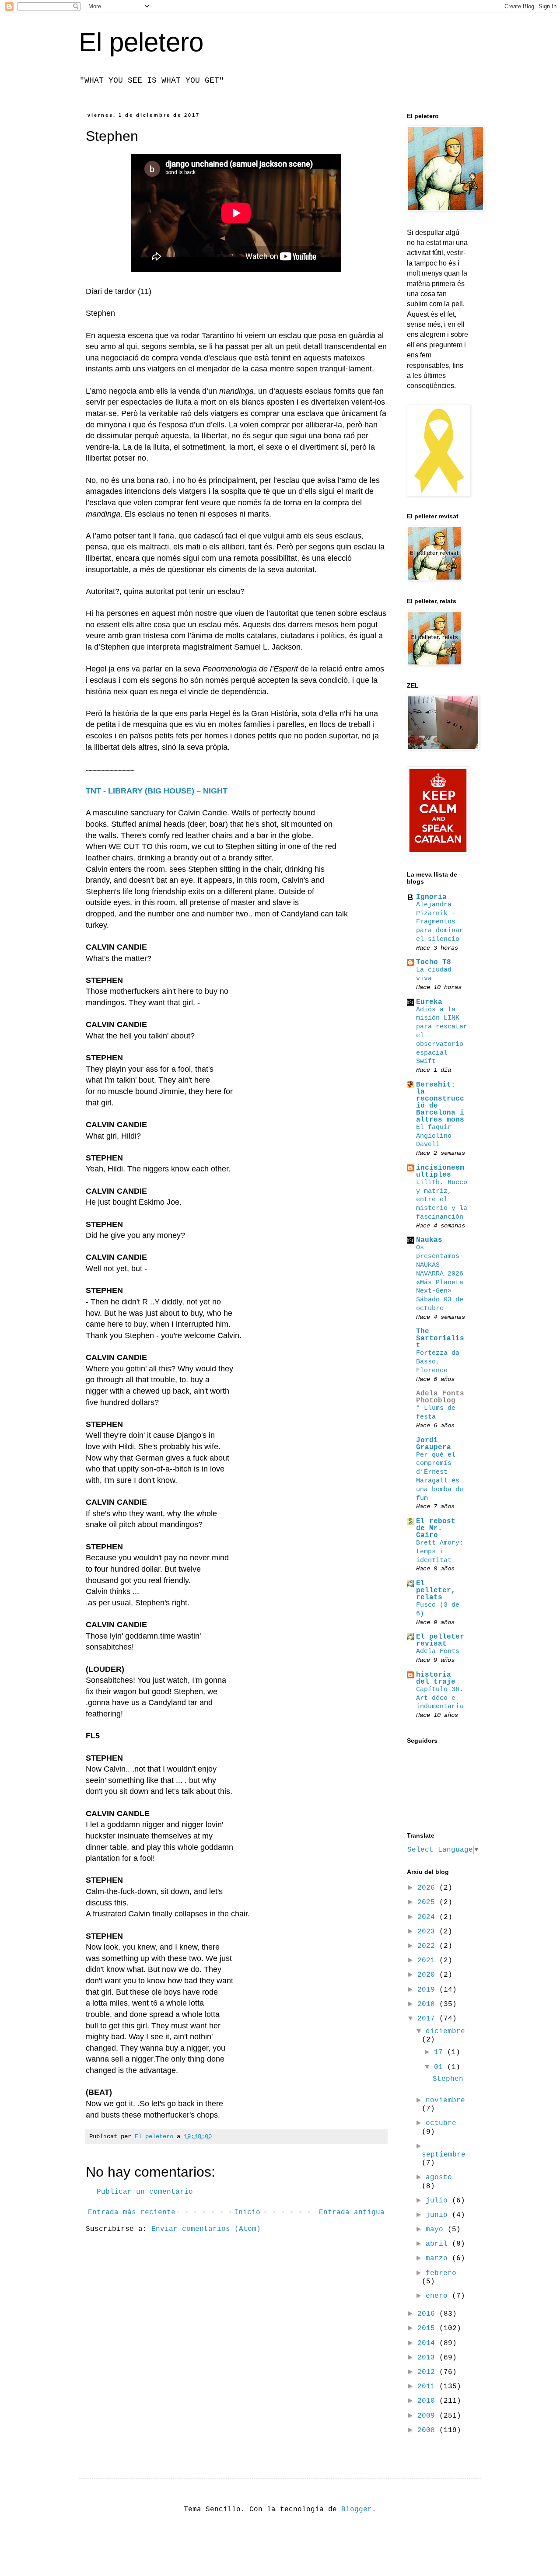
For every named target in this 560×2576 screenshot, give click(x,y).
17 (441, 2052)
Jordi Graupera (434, 1444)
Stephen (448, 2079)
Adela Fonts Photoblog (440, 1397)
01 (441, 2067)
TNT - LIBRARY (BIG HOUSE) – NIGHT (157, 791)
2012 (428, 2372)
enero (439, 2296)
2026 (428, 1888)
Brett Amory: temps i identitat (440, 1552)
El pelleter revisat (440, 1640)
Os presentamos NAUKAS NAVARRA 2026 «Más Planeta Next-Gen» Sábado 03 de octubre (440, 1278)
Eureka (429, 1002)
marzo (439, 2258)
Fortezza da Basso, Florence (438, 1362)
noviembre (445, 2101)
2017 (428, 2019)
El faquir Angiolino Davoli (434, 1136)
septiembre (444, 2155)
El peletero (141, 42)
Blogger (357, 2510)
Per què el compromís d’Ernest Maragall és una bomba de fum (440, 1477)
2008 (428, 2430)
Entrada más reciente (132, 2212)
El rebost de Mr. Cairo (436, 1528)
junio (439, 2215)
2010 (428, 2401)
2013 (428, 2358)
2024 (428, 1917)
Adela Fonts (438, 1651)
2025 (428, 1902)
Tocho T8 (434, 962)
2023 (428, 1932)
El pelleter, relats (436, 1590)
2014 (428, 2343)
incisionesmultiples (440, 1171)
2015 (428, 2328)
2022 (428, 1946)
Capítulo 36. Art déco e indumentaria (440, 1698)
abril (439, 2244)
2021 (428, 1961)
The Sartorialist (440, 1339)
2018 (428, 2004)
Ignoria (431, 897)
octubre (441, 2123)
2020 (428, 1975)
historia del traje (436, 1678)
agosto (439, 2178)
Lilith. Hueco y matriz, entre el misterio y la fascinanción (442, 1200)
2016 (428, 2314)
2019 (428, 1990)
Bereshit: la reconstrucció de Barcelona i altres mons (440, 1102)
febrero (441, 2273)
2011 (428, 2387)
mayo (437, 2230)
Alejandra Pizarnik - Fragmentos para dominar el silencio (440, 922)
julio (439, 2201)
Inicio (247, 2212)
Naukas (429, 1240)
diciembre (445, 2031)
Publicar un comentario (145, 2192)
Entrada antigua (352, 2212)
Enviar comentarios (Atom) (206, 2229)
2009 (428, 2416)
